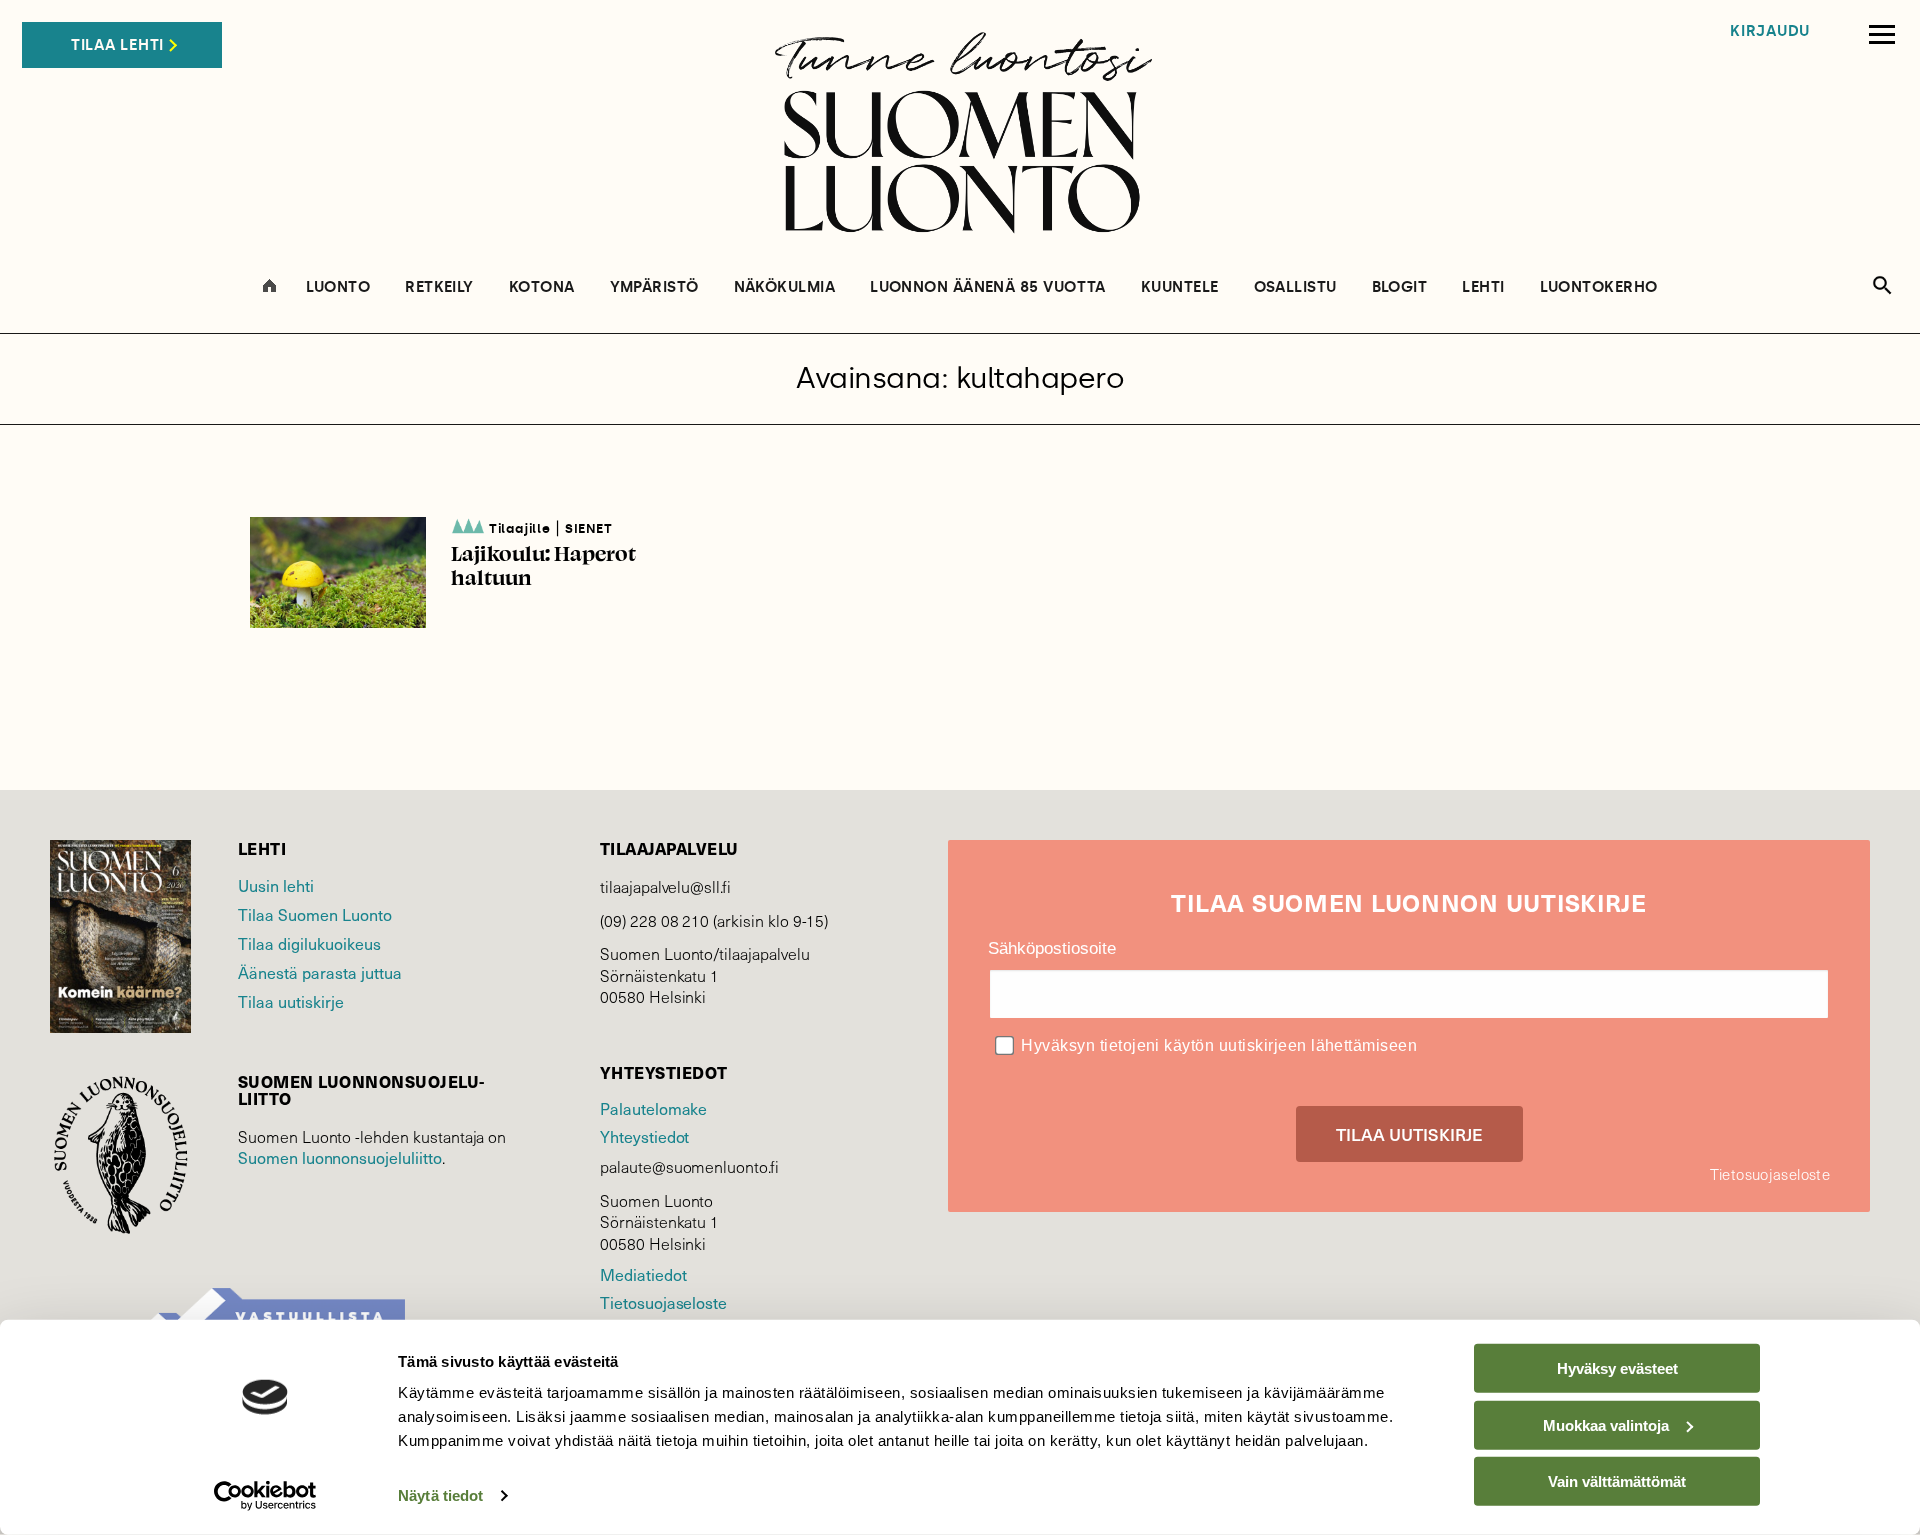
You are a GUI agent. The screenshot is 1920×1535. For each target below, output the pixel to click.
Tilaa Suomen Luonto (315, 914)
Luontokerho (1599, 287)
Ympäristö (654, 287)
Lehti (1483, 287)
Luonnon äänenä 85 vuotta (988, 287)
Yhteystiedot (644, 1136)
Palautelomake (653, 1108)
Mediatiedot (643, 1274)
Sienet (589, 528)
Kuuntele (1180, 287)
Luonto (338, 287)
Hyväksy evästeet (1617, 1368)
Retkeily (439, 287)
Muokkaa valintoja (1606, 1424)
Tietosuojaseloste (663, 1302)
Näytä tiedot (440, 1495)
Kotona (542, 287)
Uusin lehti (276, 885)
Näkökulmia (785, 287)
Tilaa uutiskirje (291, 1001)
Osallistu (1295, 287)
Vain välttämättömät (1617, 1481)
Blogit (1400, 287)
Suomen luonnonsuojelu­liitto (340, 1157)
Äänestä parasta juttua (320, 972)
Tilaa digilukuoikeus (309, 943)
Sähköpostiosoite (1052, 948)
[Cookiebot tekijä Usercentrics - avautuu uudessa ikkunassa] (265, 1496)
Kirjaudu (1770, 31)
